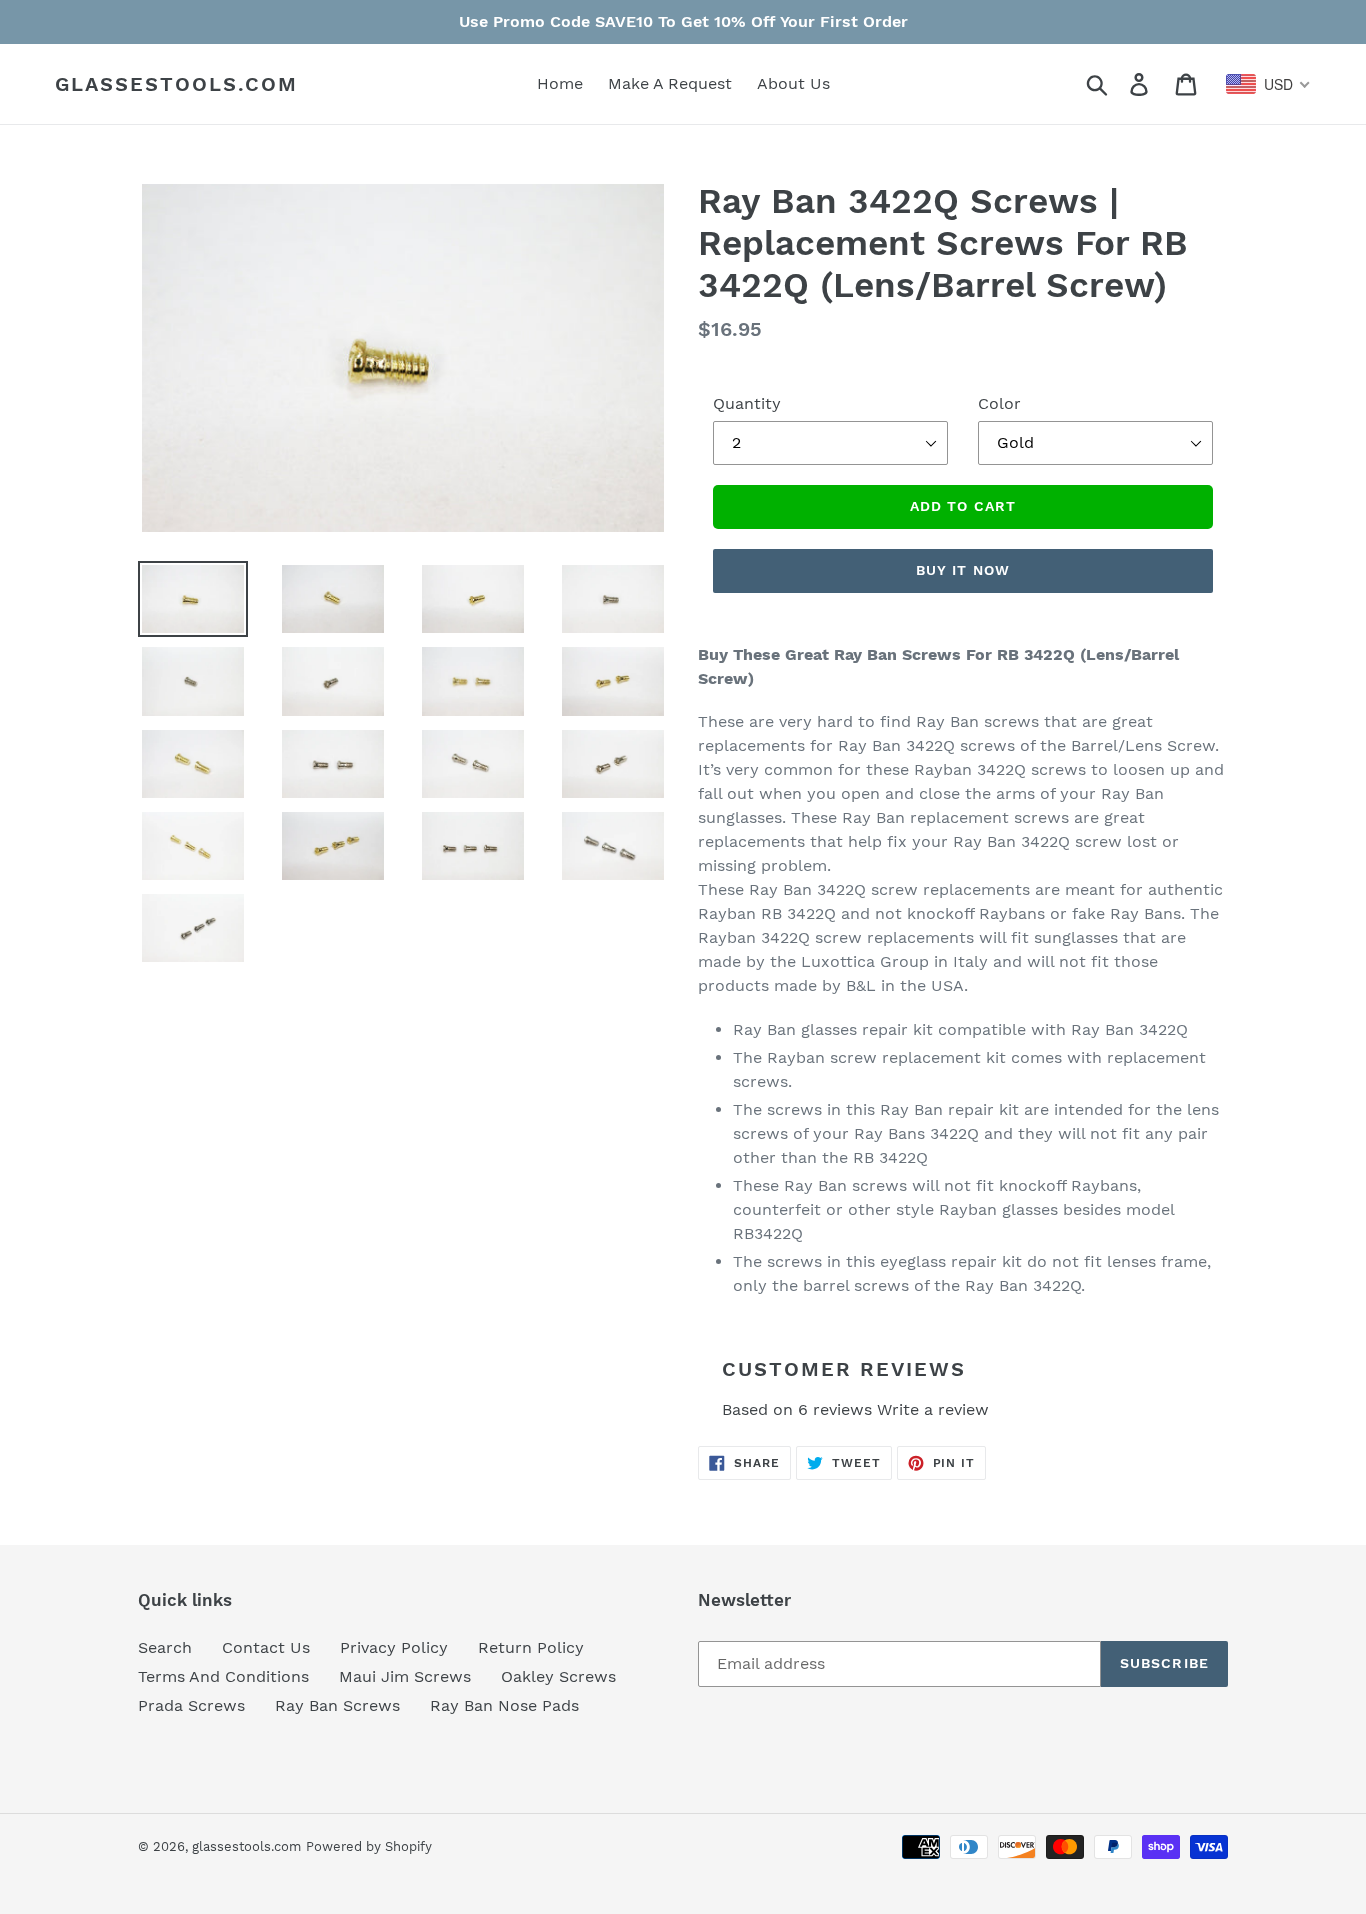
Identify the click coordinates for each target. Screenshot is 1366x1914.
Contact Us (266, 1647)
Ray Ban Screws (337, 1705)
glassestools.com (176, 84)
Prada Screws (191, 1705)
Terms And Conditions (223, 1676)
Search (165, 1647)
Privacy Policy (394, 1647)
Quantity (747, 403)
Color (999, 403)
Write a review (933, 1409)
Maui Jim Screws (405, 1676)
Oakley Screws (558, 1676)
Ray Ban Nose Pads (504, 1705)
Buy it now (963, 570)
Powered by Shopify (369, 1846)
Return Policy (531, 1647)
